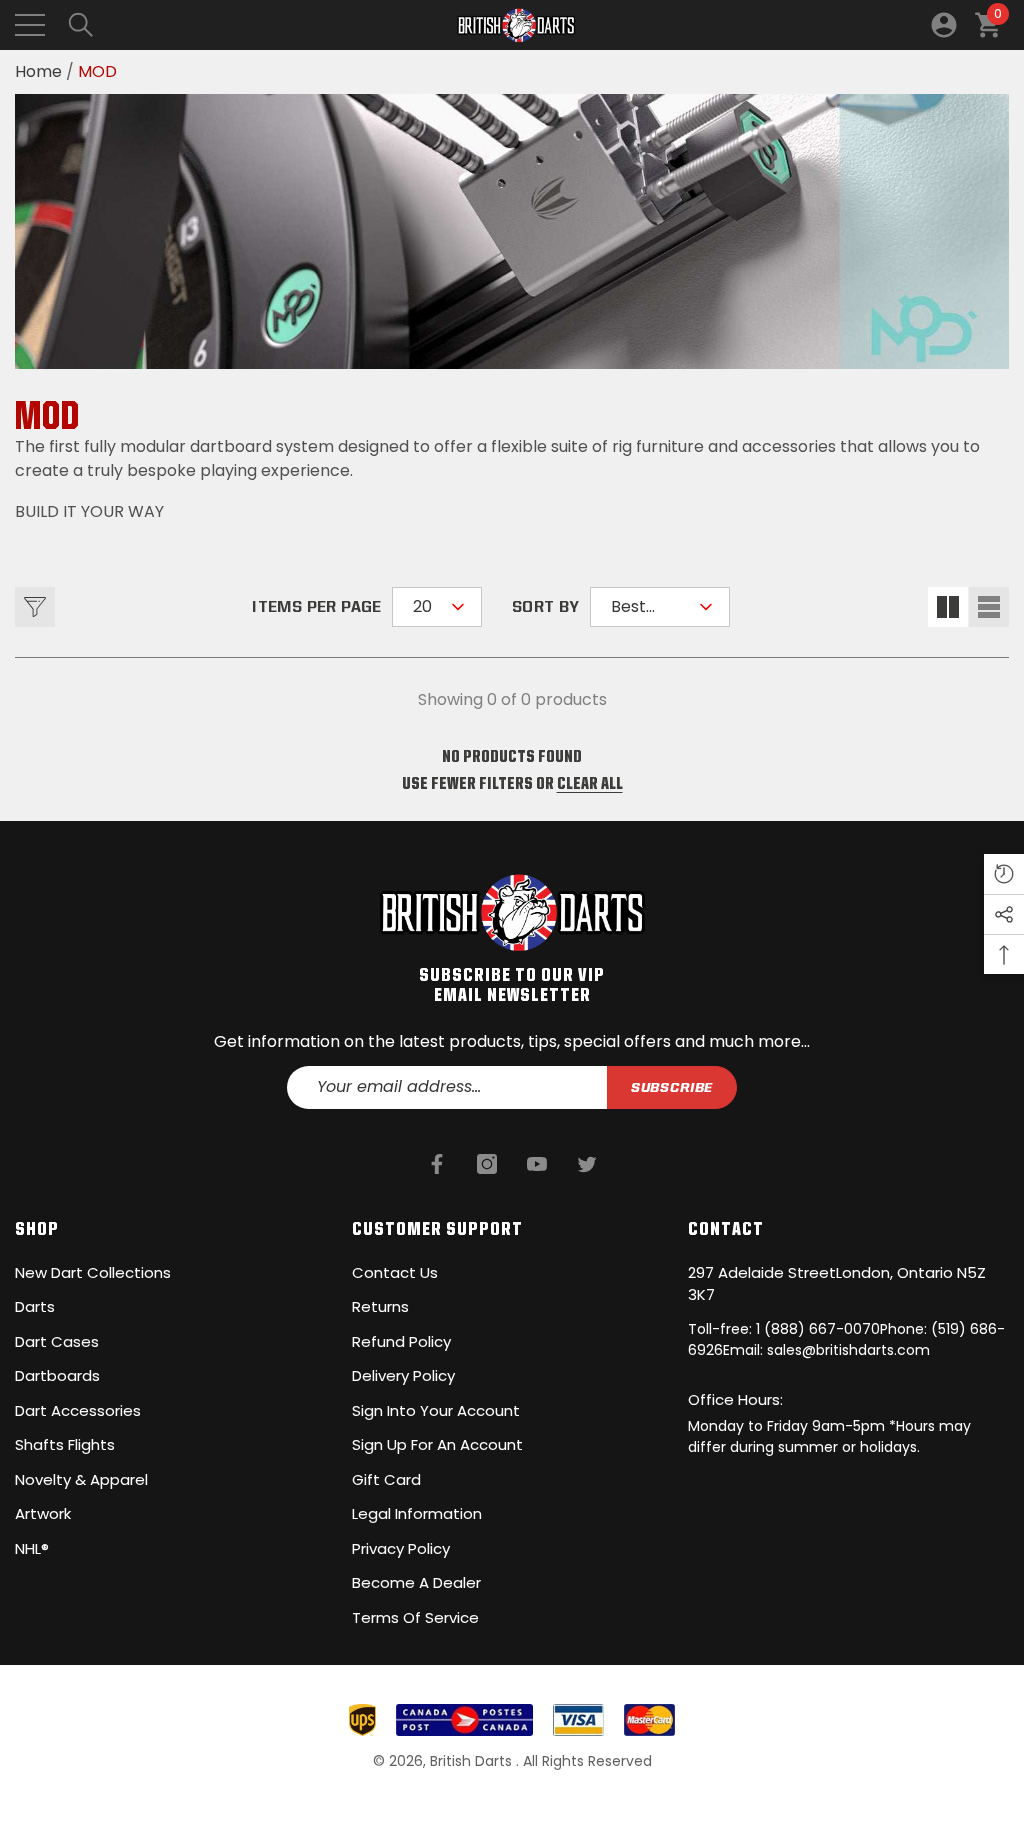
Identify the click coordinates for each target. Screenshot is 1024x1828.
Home (38, 71)
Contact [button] (726, 1228)
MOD (97, 71)
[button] (81, 25)
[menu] (30, 25)
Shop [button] (37, 1228)
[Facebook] (437, 1164)
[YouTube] (537, 1164)
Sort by (546, 606)
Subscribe (672, 1087)
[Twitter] (587, 1164)
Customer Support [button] (437, 1228)
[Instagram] (487, 1164)
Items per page (317, 606)
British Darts (473, 1761)
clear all (590, 782)
